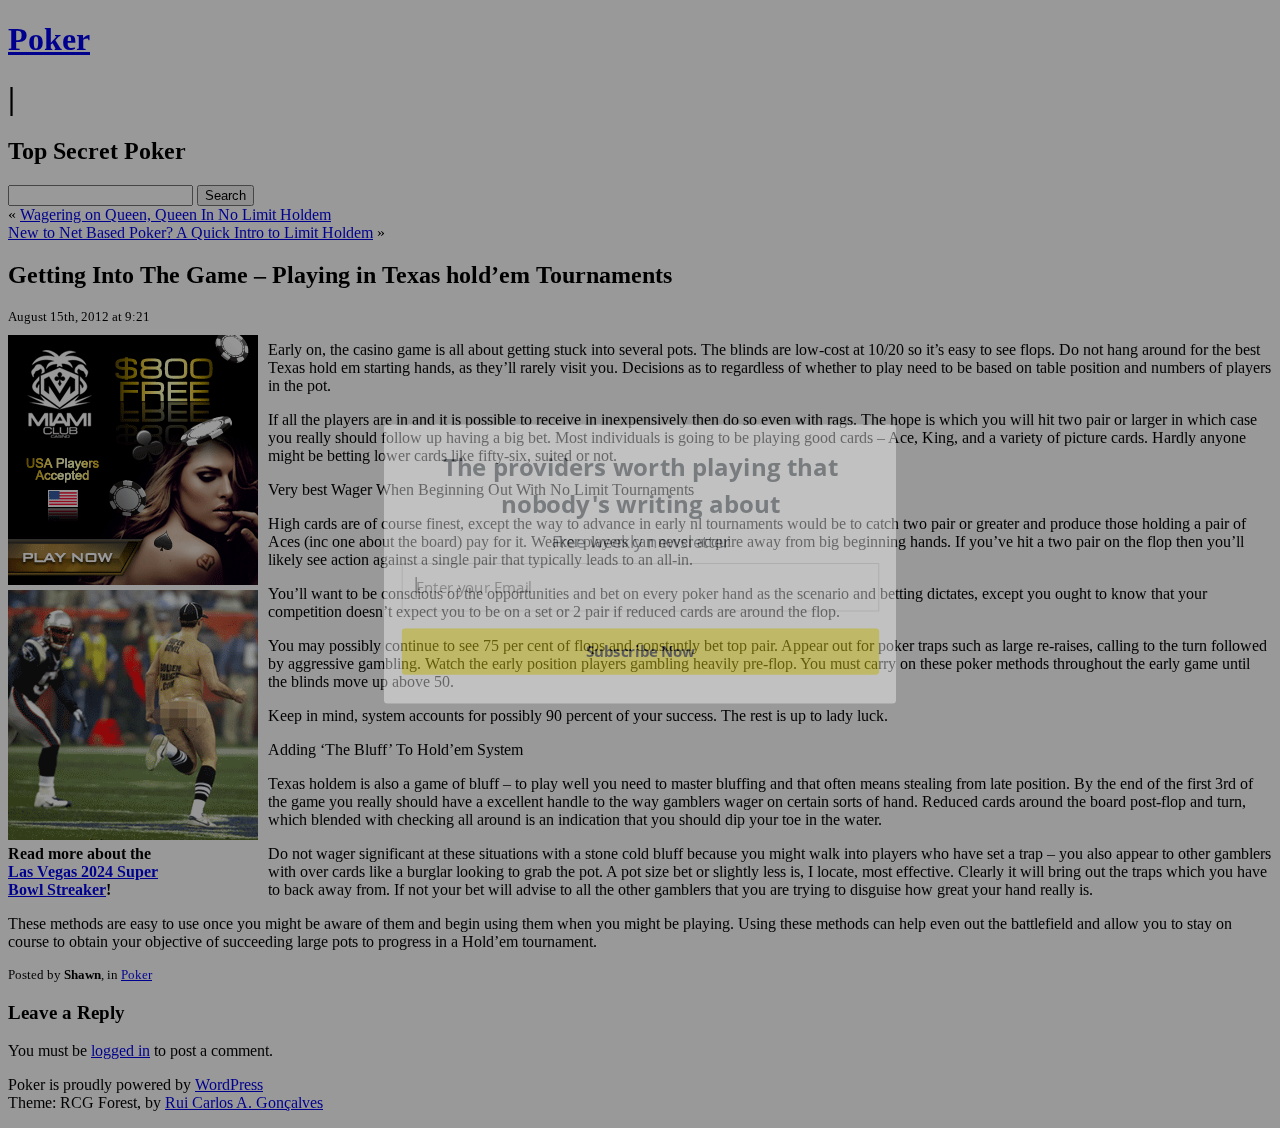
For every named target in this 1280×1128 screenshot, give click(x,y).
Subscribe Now (641, 651)
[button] (641, 485)
